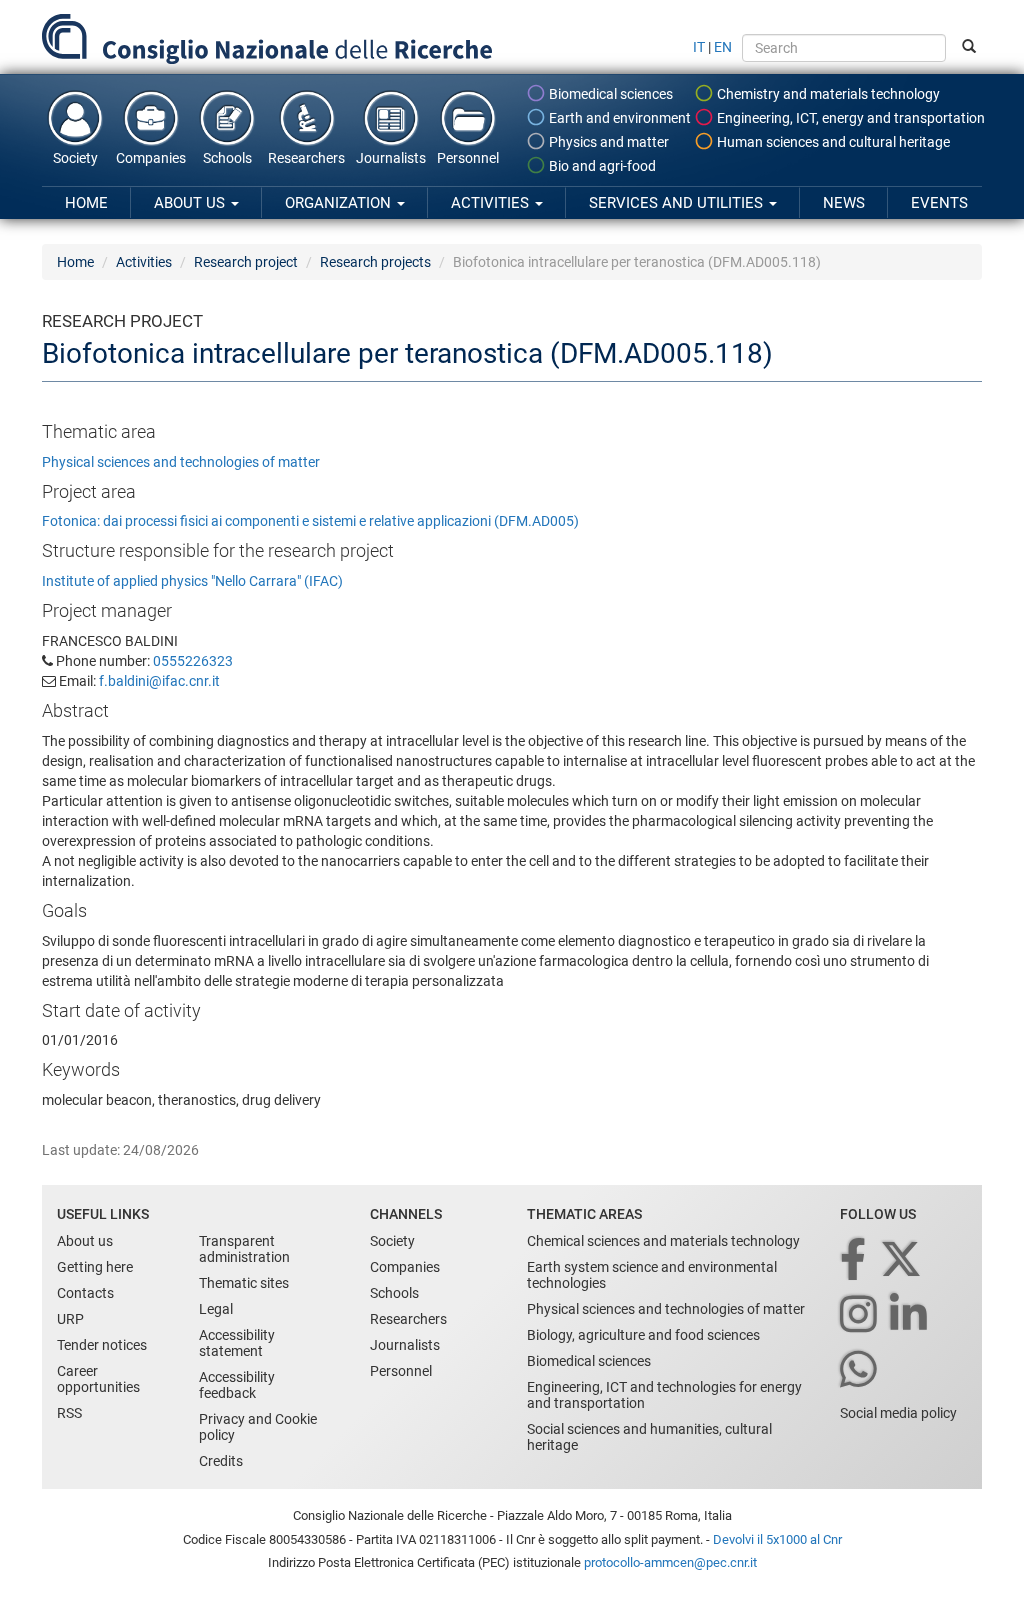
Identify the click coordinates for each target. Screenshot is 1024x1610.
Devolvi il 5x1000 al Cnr (777, 1539)
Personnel (468, 158)
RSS (69, 1413)
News (844, 203)
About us (191, 203)
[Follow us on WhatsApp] (860, 1370)
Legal (216, 1309)
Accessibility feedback (237, 1385)
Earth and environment (618, 118)
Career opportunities (98, 1379)
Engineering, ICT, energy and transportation (849, 118)
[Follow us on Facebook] (854, 1260)
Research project (246, 262)
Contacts (85, 1293)
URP (70, 1319)
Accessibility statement (237, 1343)
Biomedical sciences (609, 94)
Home (86, 203)
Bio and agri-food (601, 166)
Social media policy (898, 1413)
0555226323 (193, 661)
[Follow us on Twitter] (902, 1260)
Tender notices (102, 1345)
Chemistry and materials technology (827, 94)
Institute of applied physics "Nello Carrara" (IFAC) (192, 581)
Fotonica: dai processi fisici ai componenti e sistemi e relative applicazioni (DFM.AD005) (310, 521)
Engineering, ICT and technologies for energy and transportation (664, 1395)
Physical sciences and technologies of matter (181, 462)
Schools (227, 158)
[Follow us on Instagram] (860, 1315)
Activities (492, 203)
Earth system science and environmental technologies (652, 1275)
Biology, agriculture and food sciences (643, 1335)
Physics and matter (607, 142)
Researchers (306, 158)
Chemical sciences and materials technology (663, 1241)
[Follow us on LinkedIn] (910, 1315)
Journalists (391, 158)
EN (723, 47)
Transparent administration (244, 1249)
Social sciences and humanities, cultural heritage (649, 1437)
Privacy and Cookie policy (258, 1427)
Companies (151, 158)
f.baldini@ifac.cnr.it (159, 681)
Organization (340, 203)
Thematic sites (244, 1283)
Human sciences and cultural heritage (832, 142)
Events (939, 203)
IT (699, 47)
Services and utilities (678, 203)
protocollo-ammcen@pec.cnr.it (670, 1562)
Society (75, 158)
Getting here (95, 1267)
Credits (221, 1461)
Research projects (375, 262)
